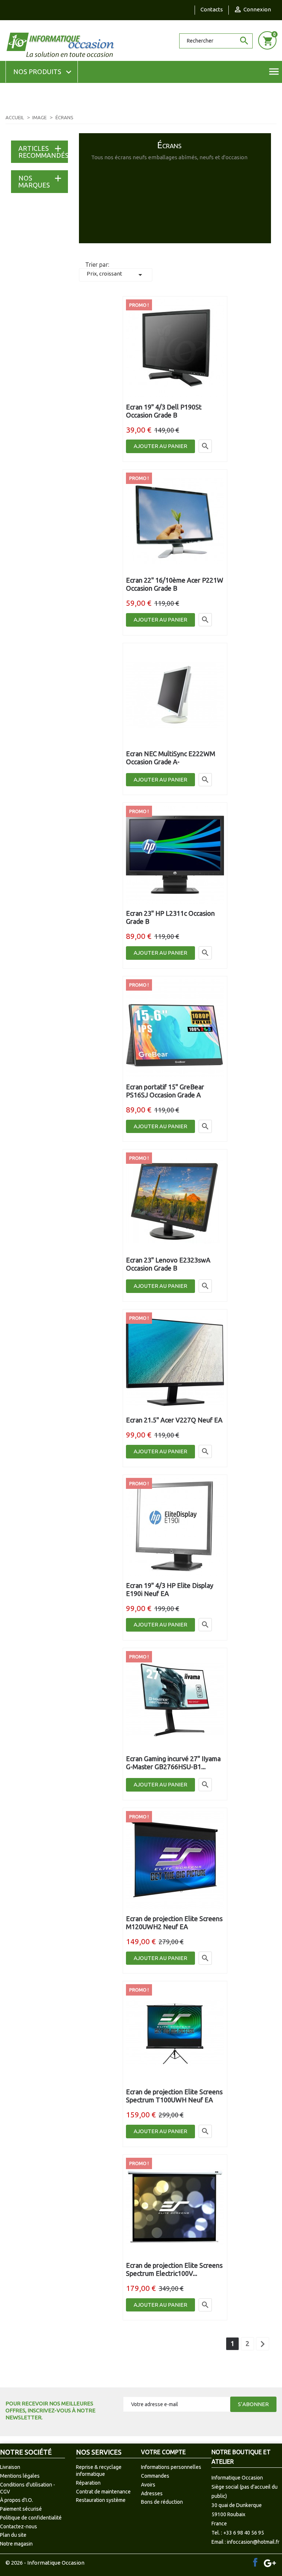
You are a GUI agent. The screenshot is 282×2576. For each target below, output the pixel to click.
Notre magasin (16, 2544)
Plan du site (13, 2535)
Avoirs (148, 2485)
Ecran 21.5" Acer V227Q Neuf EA (174, 1420)
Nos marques (34, 181)
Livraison (10, 2467)
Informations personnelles (171, 2467)
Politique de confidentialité (31, 2518)
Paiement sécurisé (21, 2509)
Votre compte (163, 2452)
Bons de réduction (162, 2502)
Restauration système (101, 2500)
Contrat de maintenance (103, 2492)
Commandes (155, 2476)
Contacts (212, 9)
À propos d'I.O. (17, 2500)
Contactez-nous (19, 2526)
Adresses (152, 2493)
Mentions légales (20, 2476)
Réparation (88, 2483)
